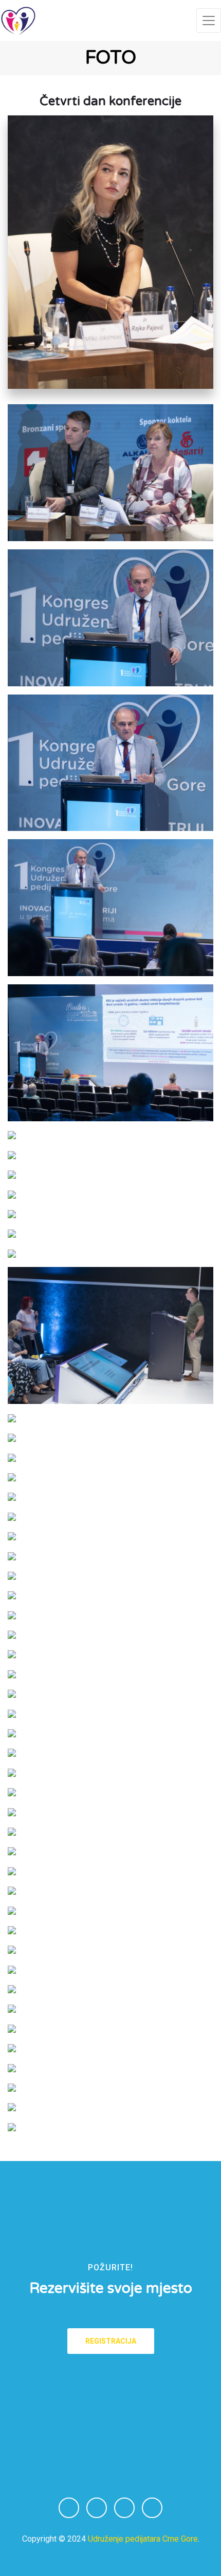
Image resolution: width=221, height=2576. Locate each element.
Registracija (111, 2341)
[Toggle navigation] (209, 21)
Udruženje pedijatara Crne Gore (143, 2539)
